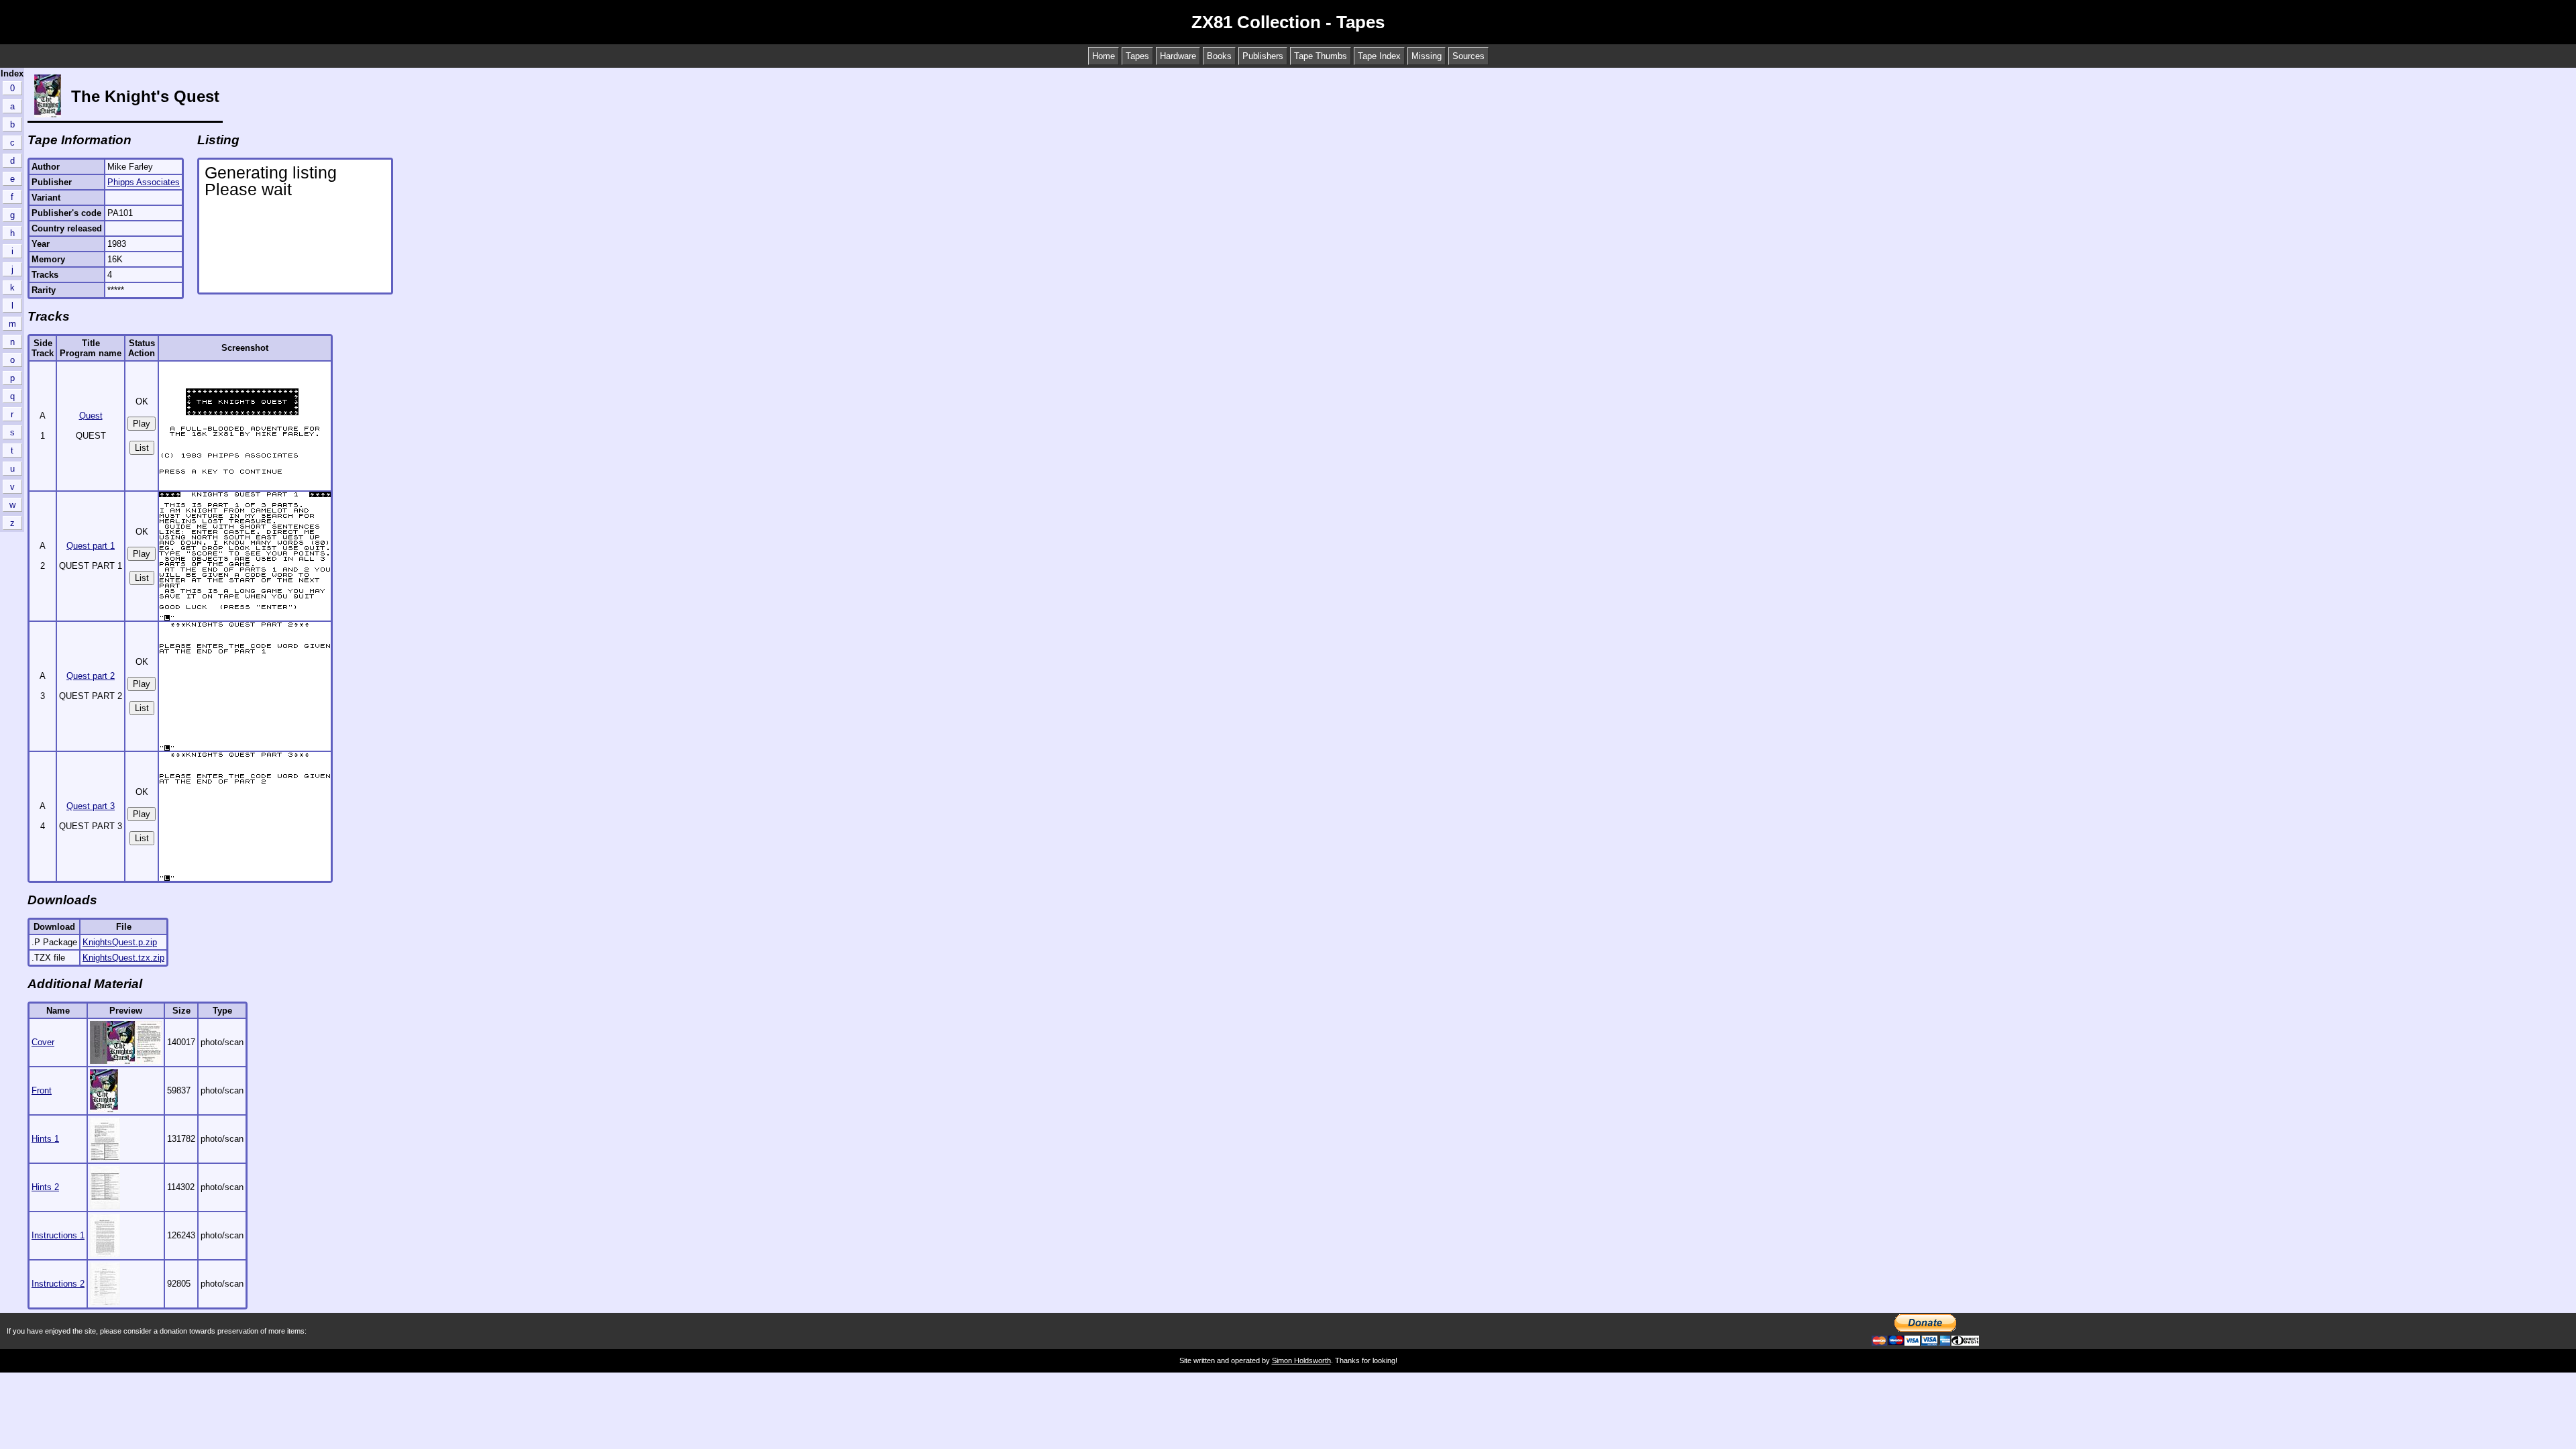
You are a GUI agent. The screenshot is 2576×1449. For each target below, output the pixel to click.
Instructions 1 (58, 1235)
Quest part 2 (91, 676)
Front (42, 1090)
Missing (1427, 56)
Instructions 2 (58, 1284)
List (142, 448)
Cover (43, 1042)
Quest (91, 416)
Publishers (1263, 56)
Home (1104, 56)
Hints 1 (45, 1139)
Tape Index (1379, 56)
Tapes (1137, 56)
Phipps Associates (144, 182)
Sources (1468, 56)
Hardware (1178, 56)
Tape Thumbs (1321, 56)
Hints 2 (45, 1187)
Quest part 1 (91, 546)
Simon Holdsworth (1301, 1360)
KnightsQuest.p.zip (120, 942)
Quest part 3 (91, 806)
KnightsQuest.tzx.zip (123, 958)
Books (1219, 56)
